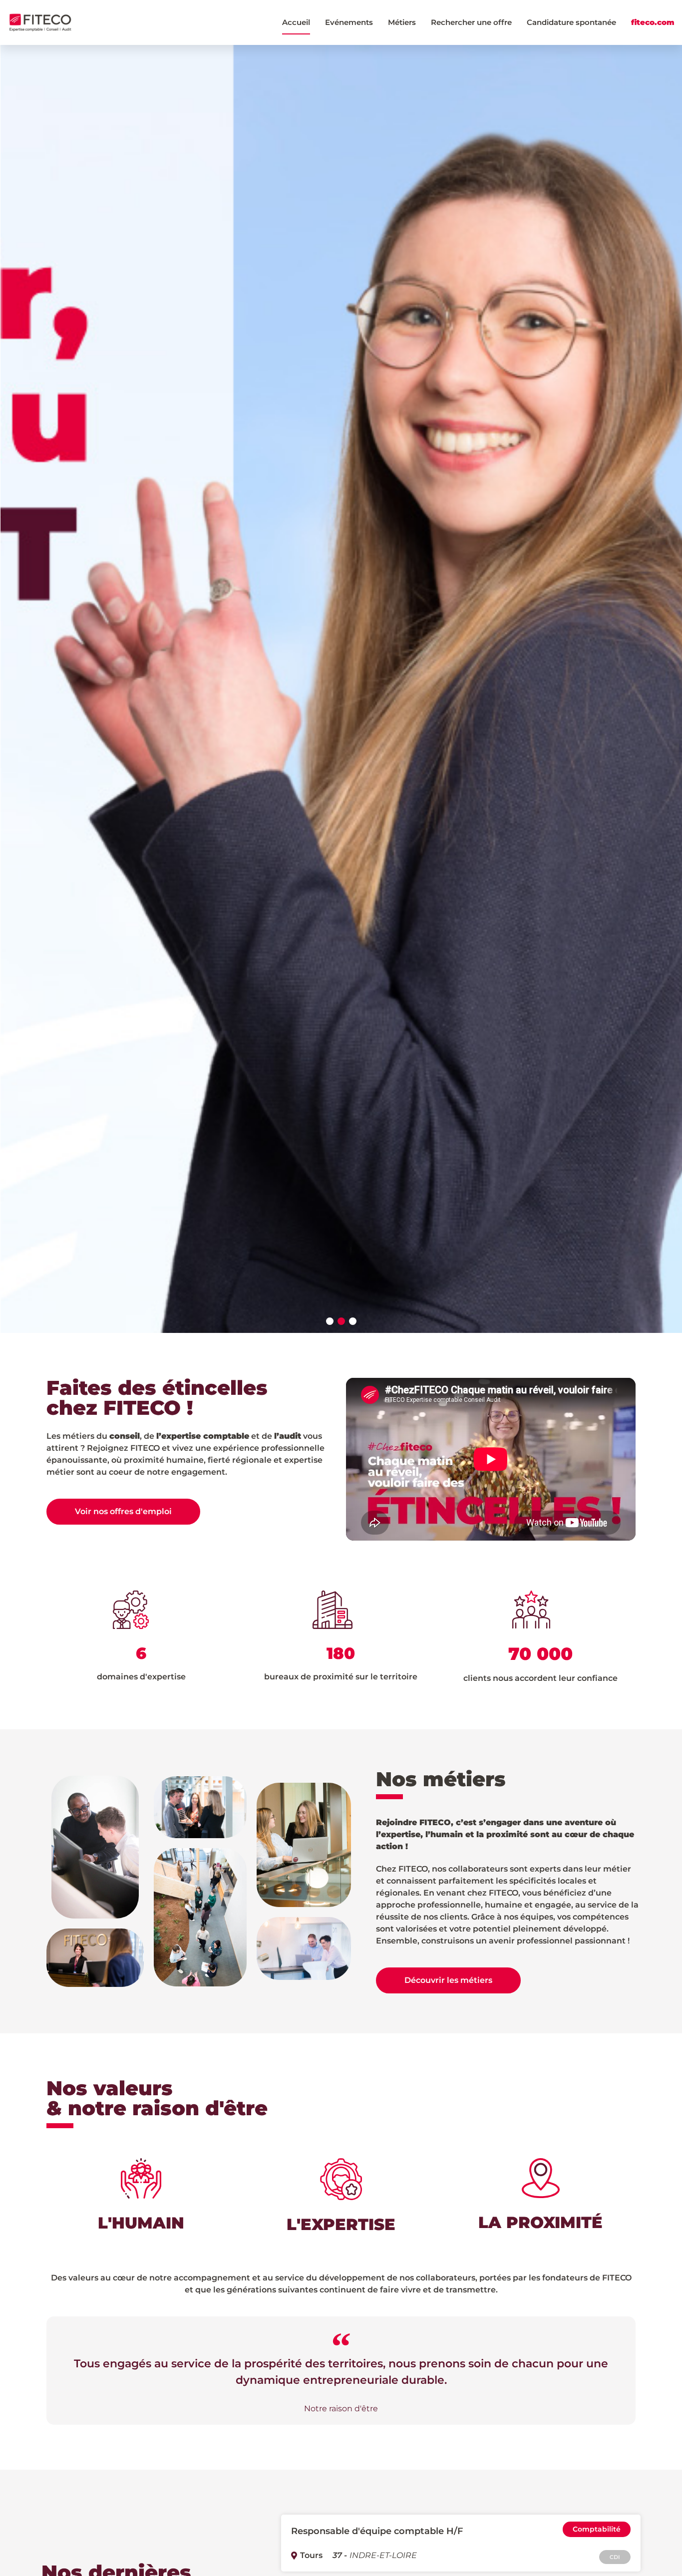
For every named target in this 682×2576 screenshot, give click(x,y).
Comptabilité (597, 2529)
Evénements (349, 22)
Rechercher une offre (471, 22)
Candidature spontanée (571, 22)
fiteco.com (653, 22)
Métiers (402, 22)
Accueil (296, 22)
